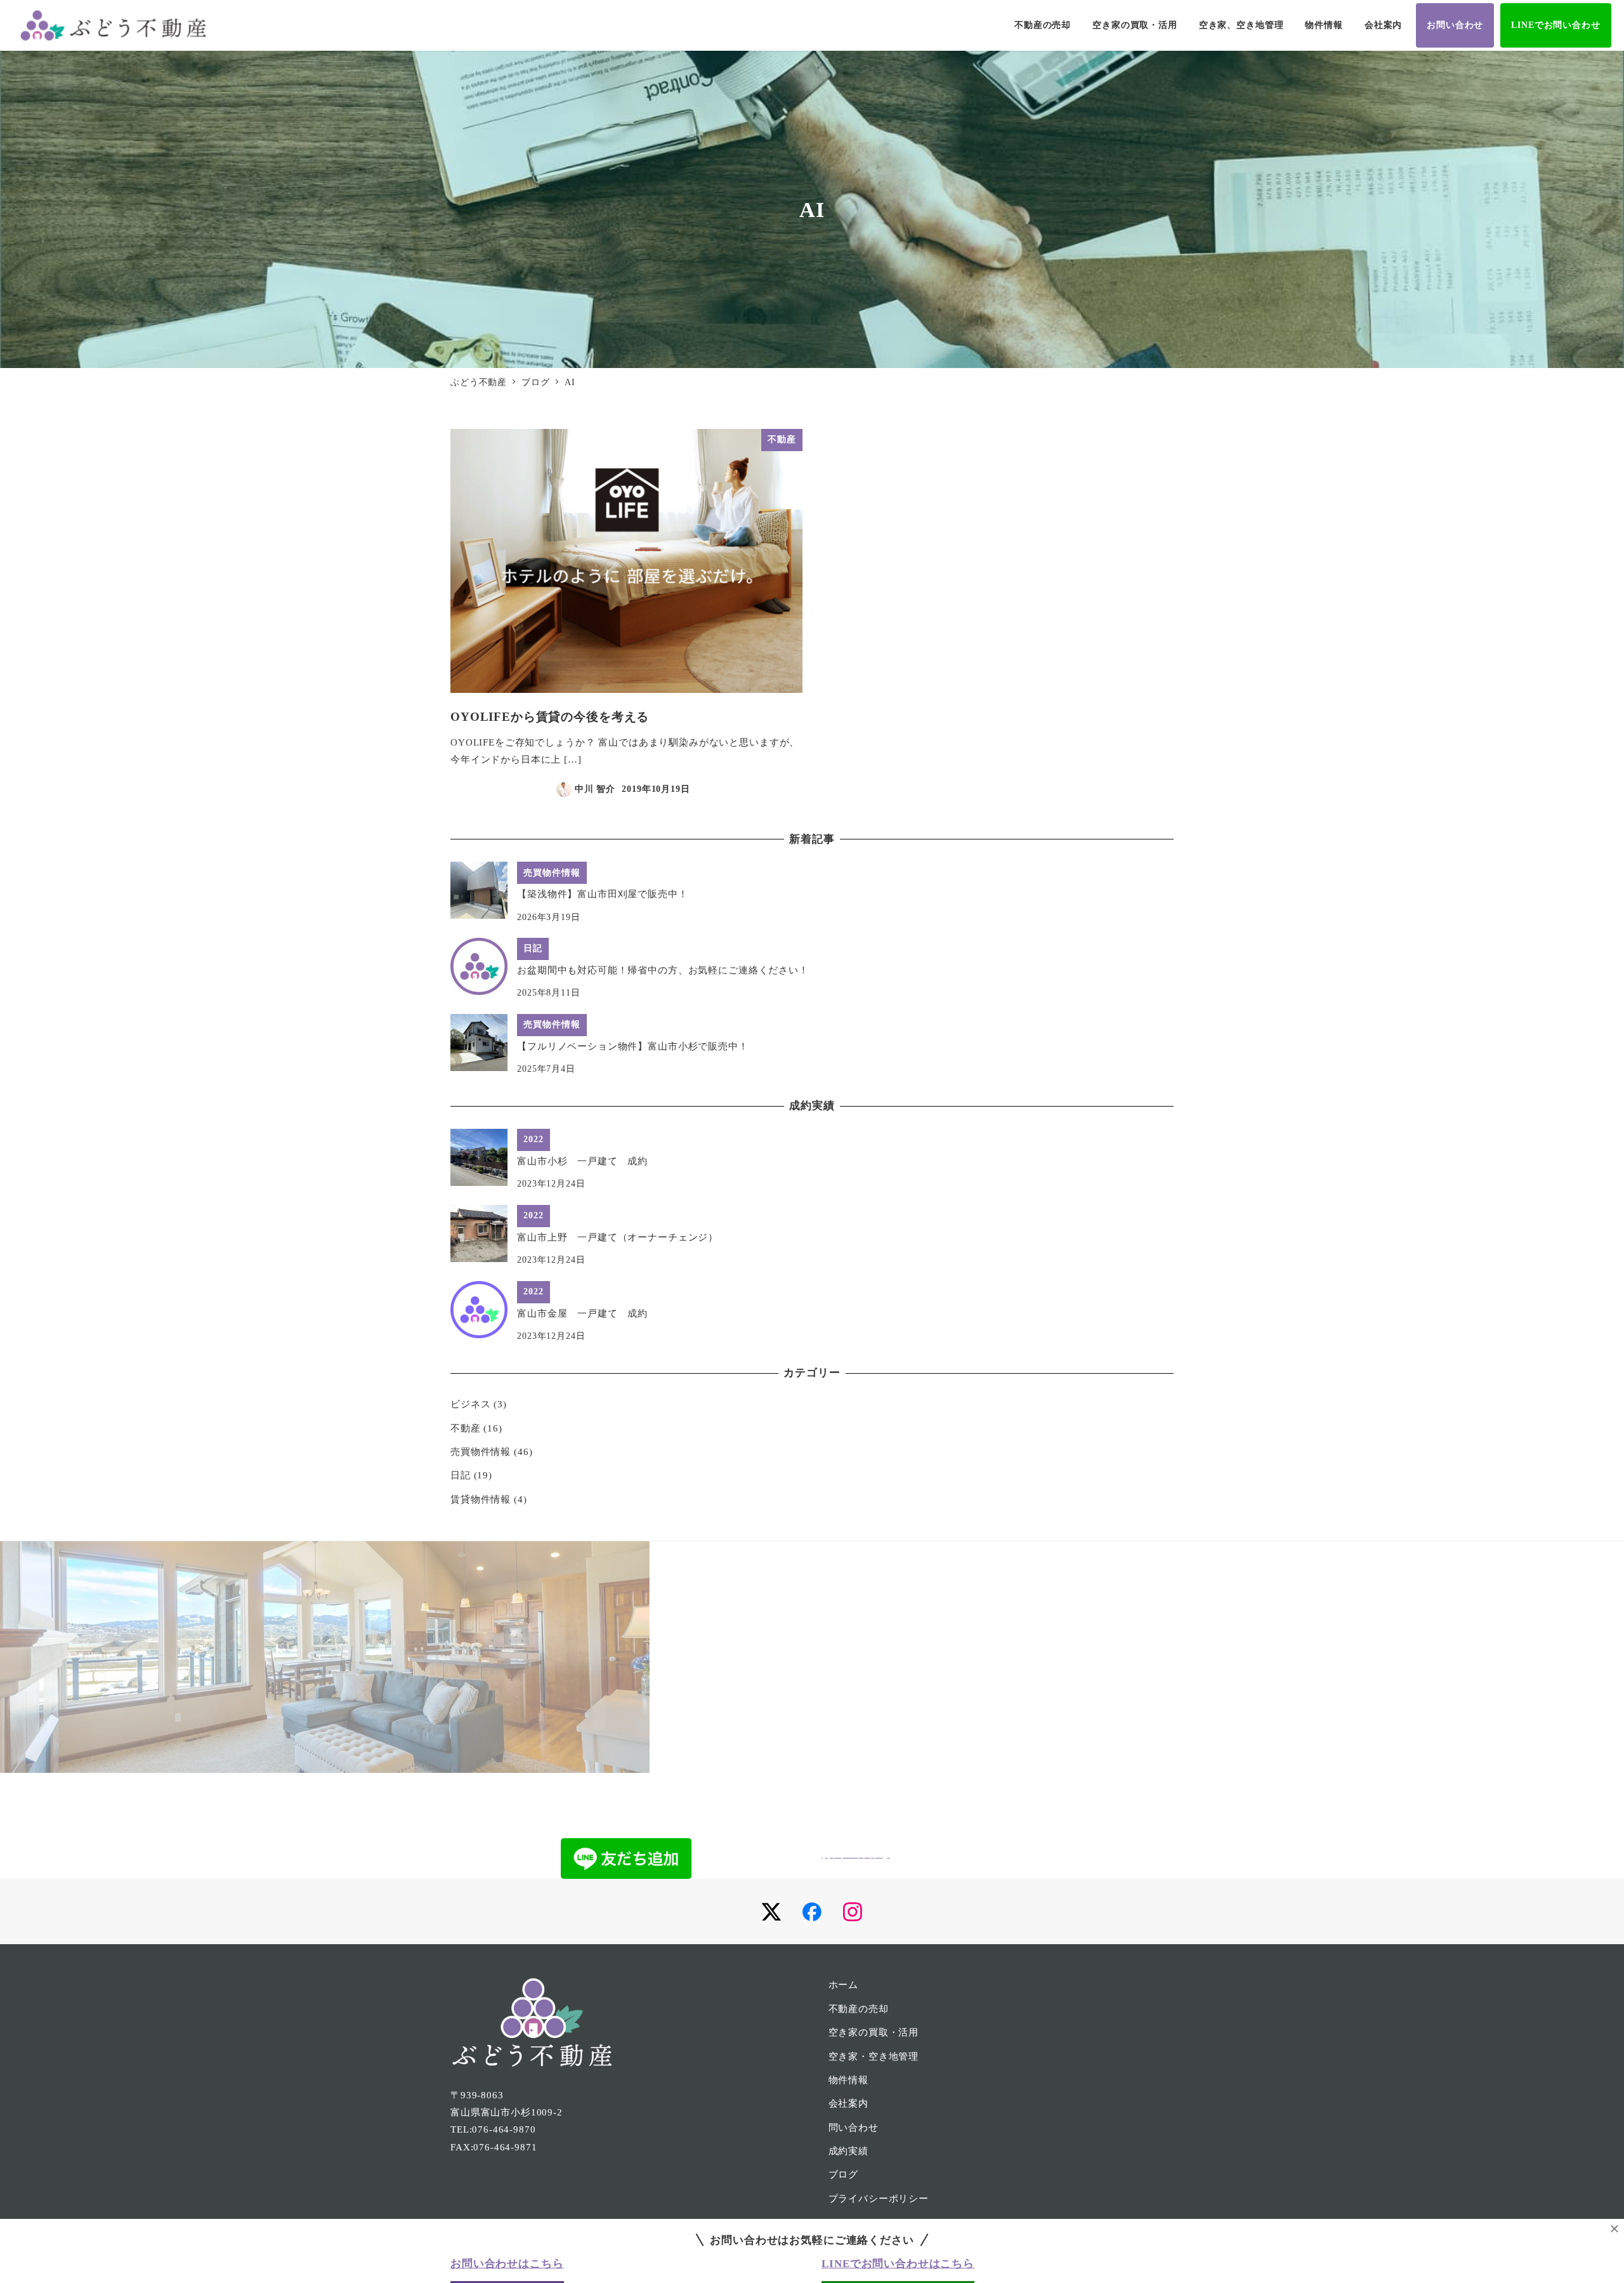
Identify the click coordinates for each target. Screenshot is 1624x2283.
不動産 (466, 1428)
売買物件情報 (481, 1452)
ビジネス (470, 1404)
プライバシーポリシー (879, 2199)
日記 (461, 1475)
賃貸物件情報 (481, 1499)
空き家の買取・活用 (874, 2032)
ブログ (844, 2174)
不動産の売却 (859, 2009)
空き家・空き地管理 (874, 2056)
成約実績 (848, 2151)
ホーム (844, 1985)
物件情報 (848, 2080)
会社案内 (848, 2103)
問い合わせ (854, 2128)
